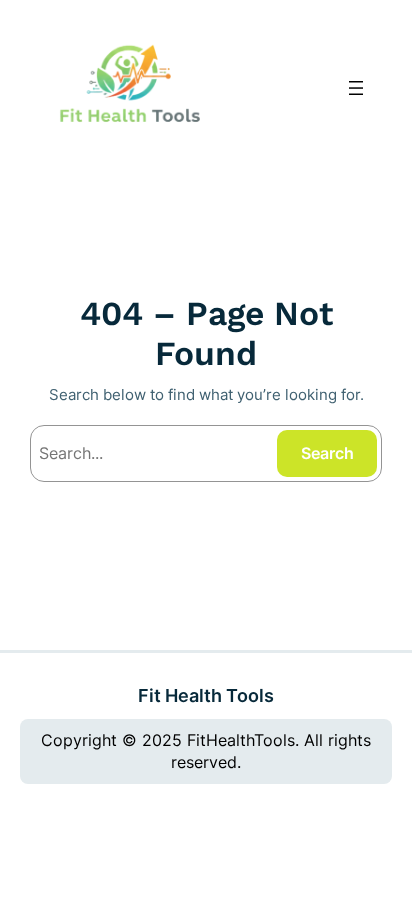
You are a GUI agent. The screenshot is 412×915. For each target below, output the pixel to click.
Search (327, 453)
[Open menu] (356, 88)
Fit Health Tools (206, 695)
